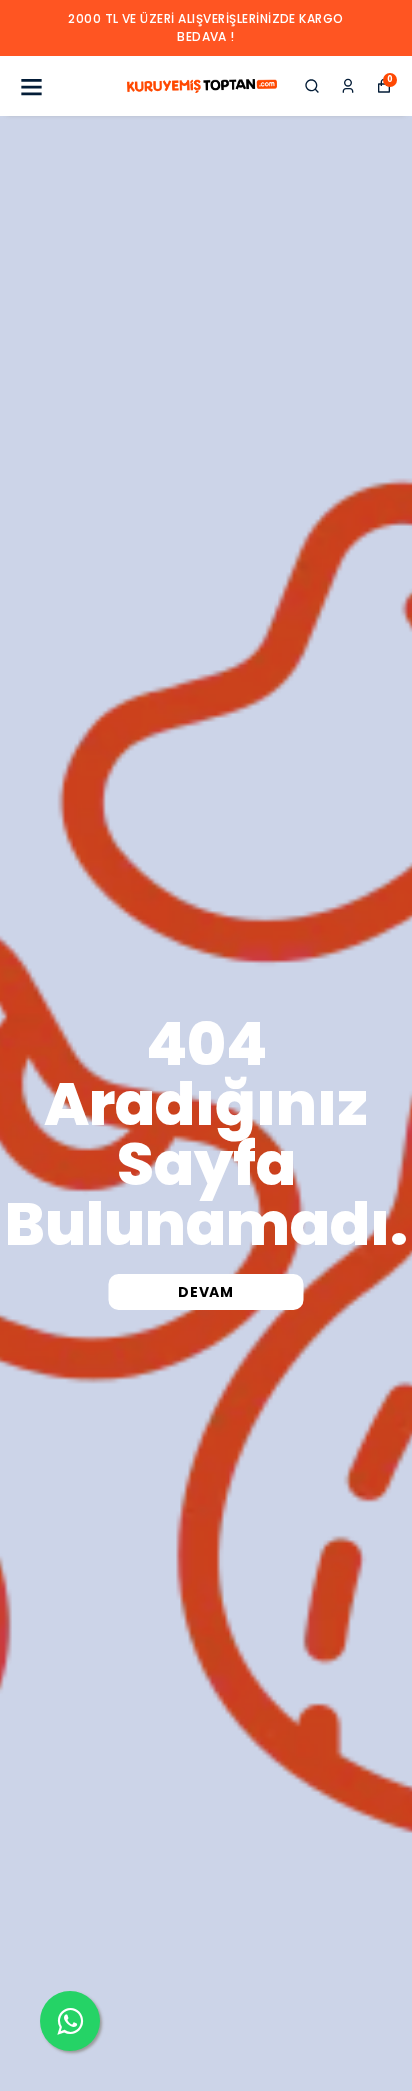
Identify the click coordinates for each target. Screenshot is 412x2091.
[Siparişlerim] (348, 86)
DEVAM (206, 1292)
